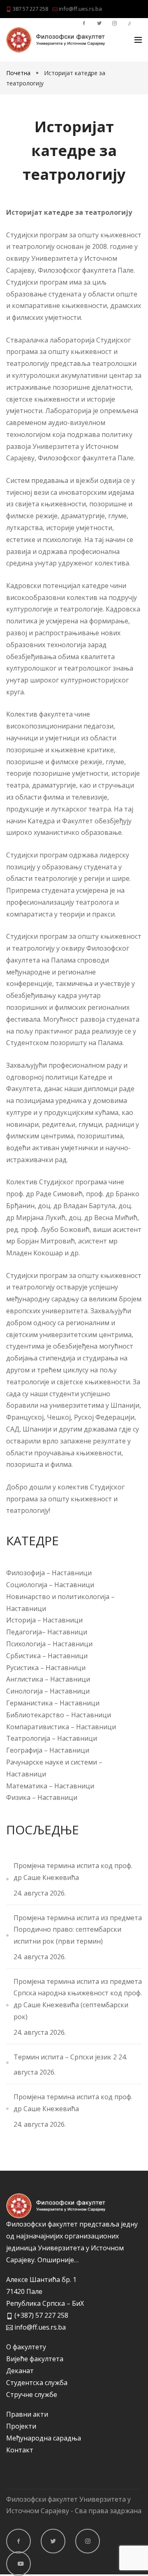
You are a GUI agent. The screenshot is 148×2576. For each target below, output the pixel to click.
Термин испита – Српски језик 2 (65, 2057)
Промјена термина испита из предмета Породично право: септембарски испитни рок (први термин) (78, 1930)
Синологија (24, 1691)
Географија (24, 1750)
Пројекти (21, 2426)
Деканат (20, 2371)
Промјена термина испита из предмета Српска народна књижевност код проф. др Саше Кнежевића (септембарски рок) (78, 1999)
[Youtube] (18, 2564)
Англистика (25, 1679)
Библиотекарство (35, 1715)
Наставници (72, 1573)
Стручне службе (32, 2394)
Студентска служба (37, 2383)
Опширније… (58, 2260)
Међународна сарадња (44, 2438)
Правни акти (27, 2414)
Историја (22, 1620)
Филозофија (25, 1573)
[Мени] (138, 40)
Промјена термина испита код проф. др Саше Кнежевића (73, 1872)
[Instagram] (88, 2541)
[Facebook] (18, 2541)
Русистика (23, 1668)
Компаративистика (38, 1727)
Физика (18, 1797)
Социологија (27, 1585)
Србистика (24, 1656)
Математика (27, 1786)
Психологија (27, 1644)
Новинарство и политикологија (58, 1597)
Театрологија (28, 1738)
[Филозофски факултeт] (55, 40)
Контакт (20, 2450)
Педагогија (24, 1632)
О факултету (26, 2347)
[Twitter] (53, 2541)
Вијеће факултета (35, 2359)
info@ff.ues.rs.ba (80, 9)
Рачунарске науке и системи (52, 1762)
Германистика (29, 1703)
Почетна (19, 73)
